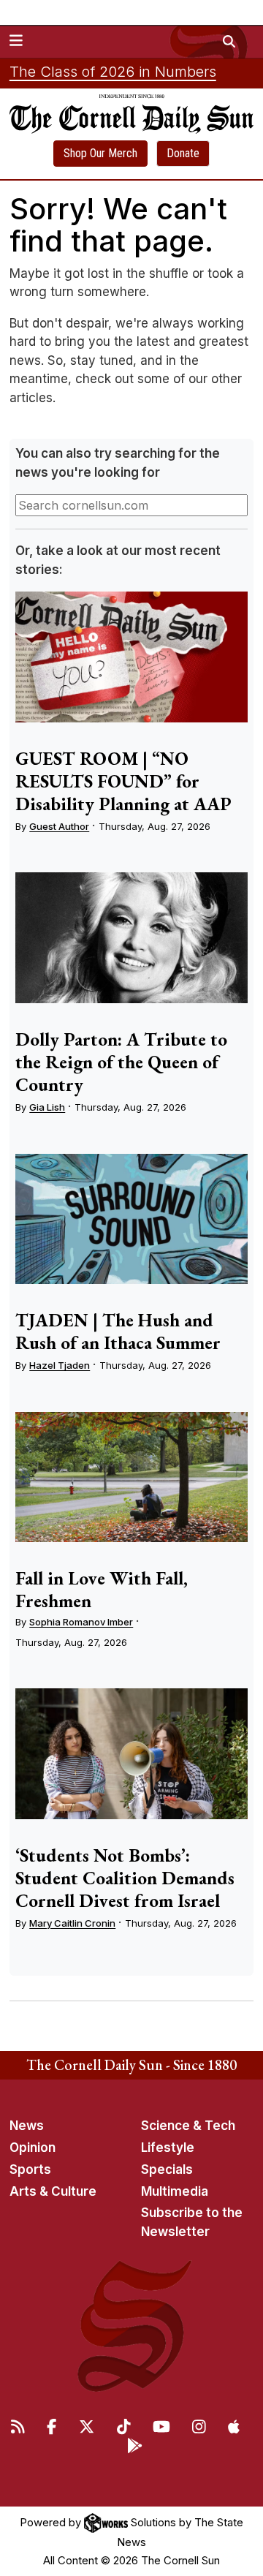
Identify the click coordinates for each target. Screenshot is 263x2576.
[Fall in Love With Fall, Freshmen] (131, 1477)
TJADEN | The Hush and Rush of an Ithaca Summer (118, 1331)
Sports (30, 2169)
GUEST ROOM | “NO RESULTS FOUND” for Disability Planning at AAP (123, 781)
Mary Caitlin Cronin (72, 1923)
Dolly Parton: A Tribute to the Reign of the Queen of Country (121, 1062)
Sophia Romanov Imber (81, 1622)
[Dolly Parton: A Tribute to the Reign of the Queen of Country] (131, 938)
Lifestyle (168, 2148)
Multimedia (175, 2191)
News (27, 2126)
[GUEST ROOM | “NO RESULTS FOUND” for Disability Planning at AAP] (131, 657)
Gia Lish (47, 1107)
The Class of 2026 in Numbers (113, 72)
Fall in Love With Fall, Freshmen (102, 1589)
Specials (167, 2169)
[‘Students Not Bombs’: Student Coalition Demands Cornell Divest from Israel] (131, 1754)
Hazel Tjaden (60, 1365)
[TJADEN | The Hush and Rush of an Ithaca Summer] (131, 1219)
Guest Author (59, 826)
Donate (183, 153)
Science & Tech (188, 2126)
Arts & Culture (53, 2191)
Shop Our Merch (100, 153)
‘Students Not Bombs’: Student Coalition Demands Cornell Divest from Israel (125, 1878)
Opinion (33, 2148)
